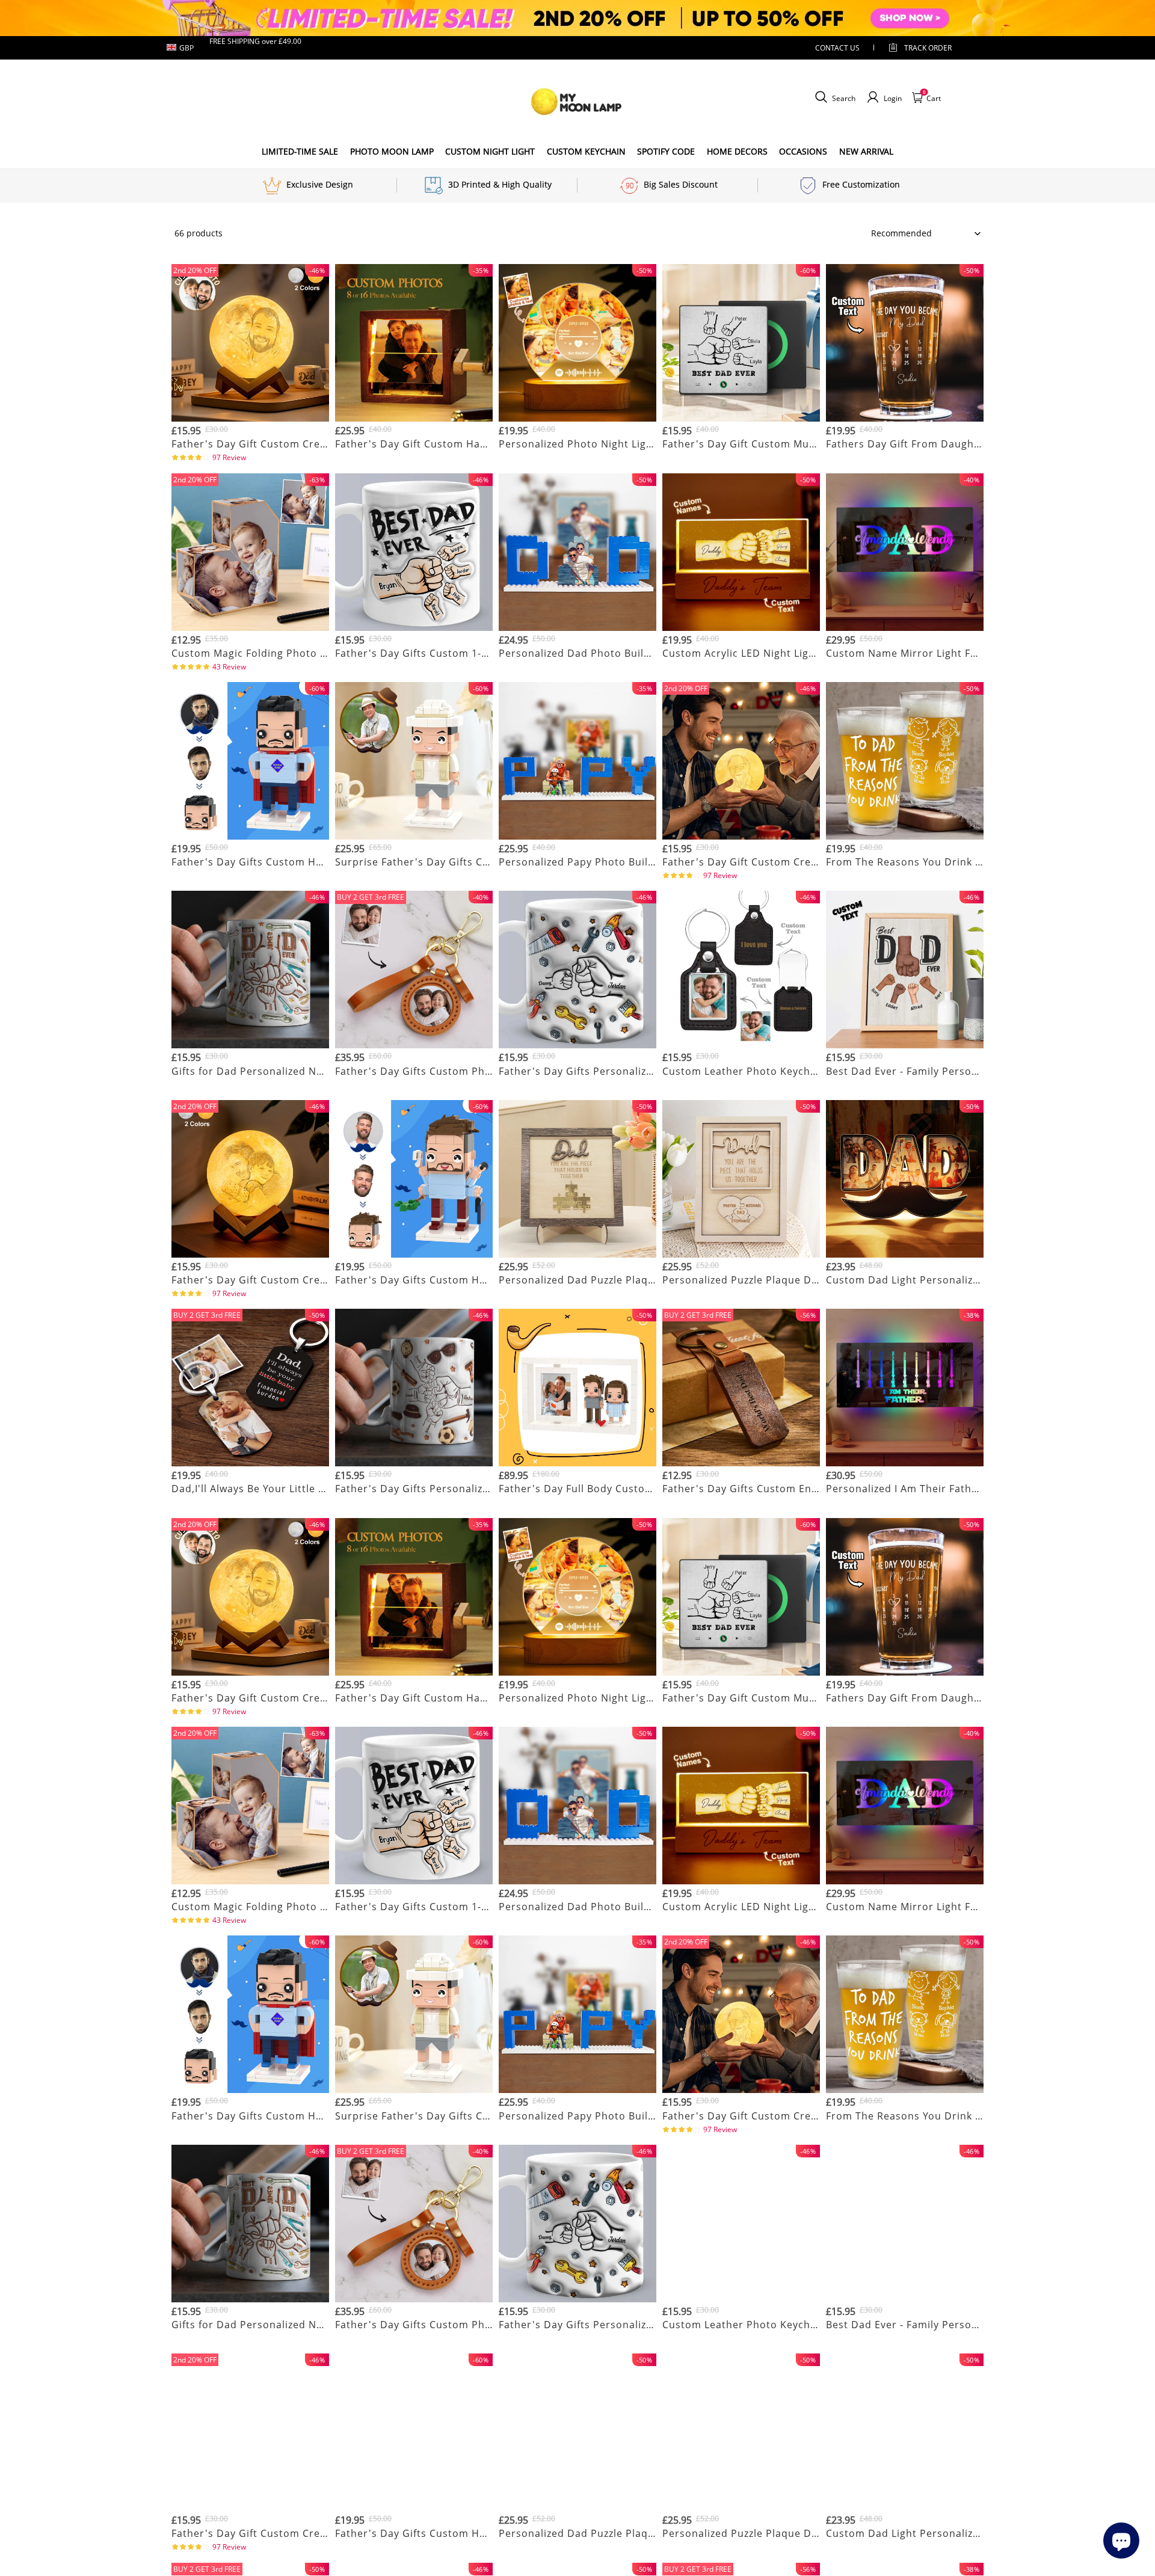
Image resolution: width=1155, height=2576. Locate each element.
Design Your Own (251, 459)
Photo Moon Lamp (392, 151)
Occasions (803, 151)
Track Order (928, 48)
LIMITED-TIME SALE (300, 151)
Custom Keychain (586, 151)
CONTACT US (837, 48)
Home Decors (737, 151)
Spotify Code (666, 151)
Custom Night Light (490, 151)
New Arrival (866, 151)
